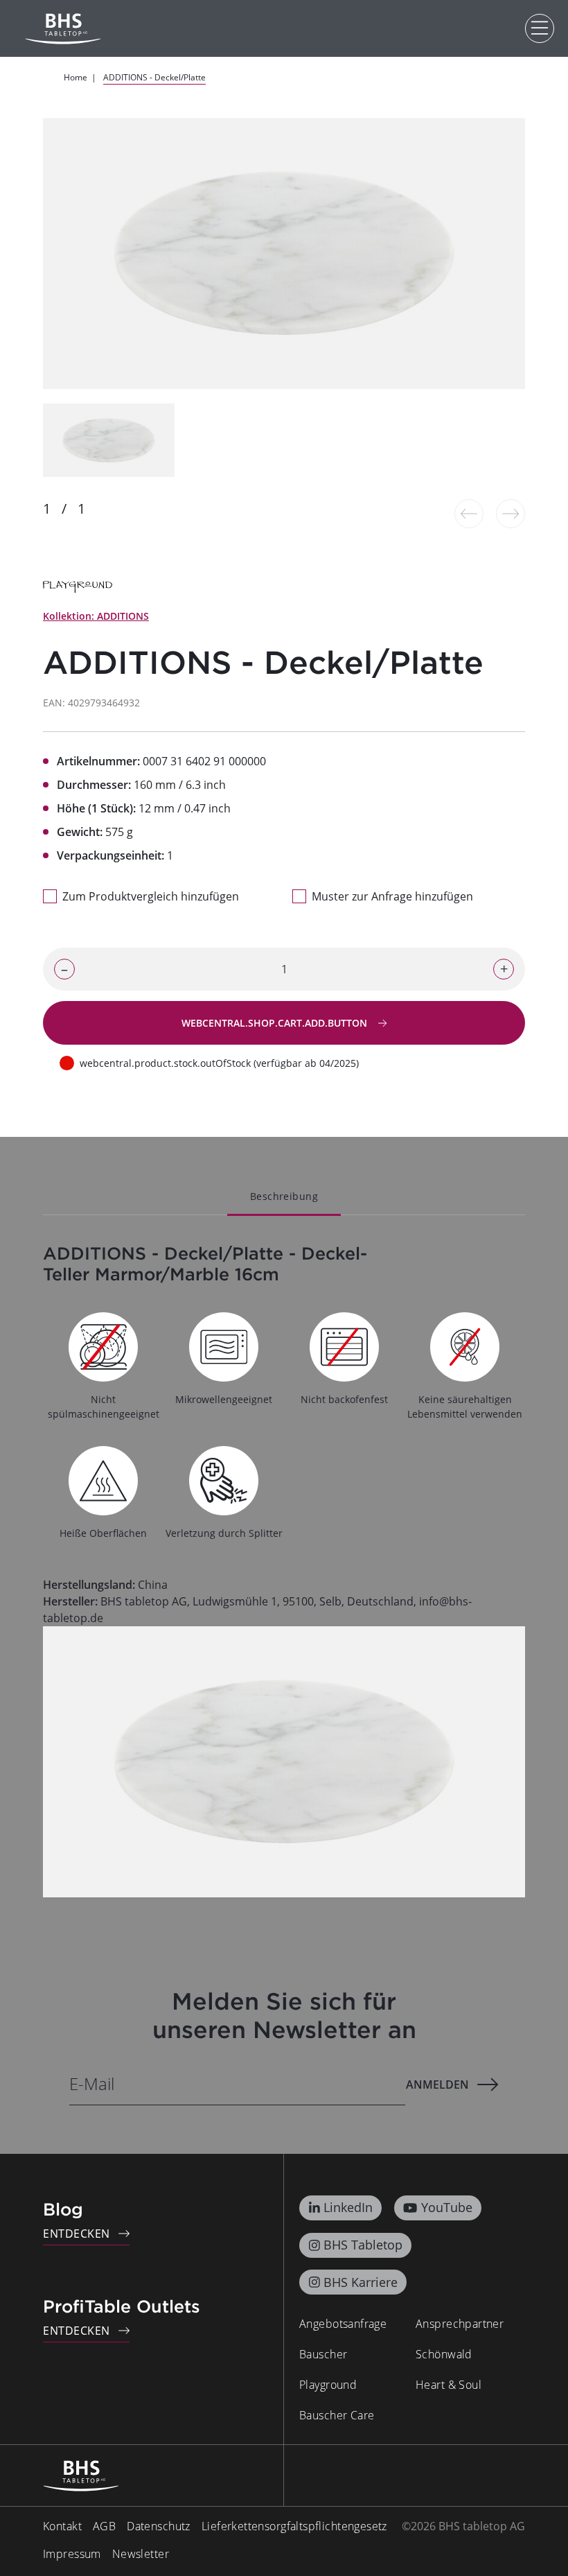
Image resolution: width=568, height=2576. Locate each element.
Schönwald (444, 2354)
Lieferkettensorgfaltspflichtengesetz (294, 2526)
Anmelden (437, 2085)
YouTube (447, 2207)
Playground (328, 2385)
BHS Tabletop (363, 2245)
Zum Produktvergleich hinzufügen (151, 896)
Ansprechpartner (460, 2324)
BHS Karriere (361, 2282)
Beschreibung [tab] (284, 1196)
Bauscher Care (337, 2415)
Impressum (72, 2554)
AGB (104, 2526)
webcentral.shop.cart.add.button (276, 1023)
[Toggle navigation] (540, 28)
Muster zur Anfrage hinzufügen (392, 896)
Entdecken (77, 2234)
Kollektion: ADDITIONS (96, 616)
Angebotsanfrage (343, 2324)
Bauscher (323, 2354)
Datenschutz (159, 2526)
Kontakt (62, 2526)
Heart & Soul (449, 2385)
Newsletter (141, 2554)
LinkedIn (348, 2207)
